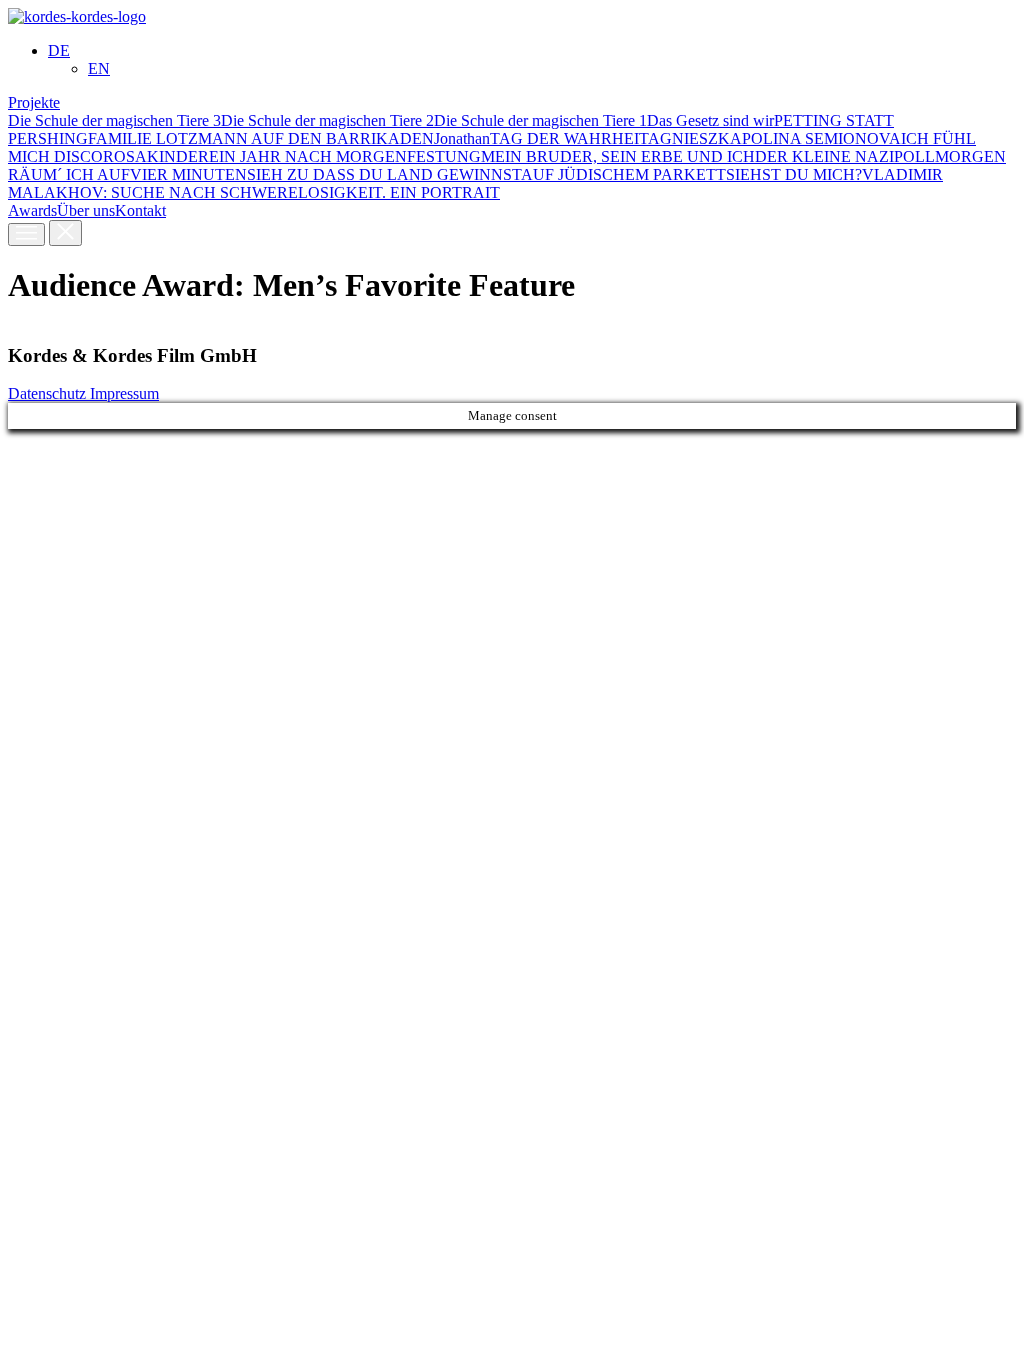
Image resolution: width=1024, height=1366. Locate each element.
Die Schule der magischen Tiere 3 (114, 120)
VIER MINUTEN (188, 174)
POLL (914, 156)
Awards (32, 210)
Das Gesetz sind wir (710, 120)
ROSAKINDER (156, 156)
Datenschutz (49, 393)
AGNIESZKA (695, 138)
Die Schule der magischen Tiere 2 (327, 120)
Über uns (86, 210)
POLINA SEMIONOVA (821, 138)
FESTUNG (444, 156)
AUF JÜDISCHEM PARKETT (623, 174)
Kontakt (140, 210)
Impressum (124, 393)
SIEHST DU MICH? (794, 174)
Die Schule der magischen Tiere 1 (540, 120)
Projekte (34, 102)
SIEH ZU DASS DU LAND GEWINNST (384, 174)
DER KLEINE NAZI (824, 156)
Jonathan (462, 138)
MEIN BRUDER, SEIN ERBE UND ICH (618, 156)
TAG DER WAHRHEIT (569, 138)
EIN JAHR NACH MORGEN (308, 156)
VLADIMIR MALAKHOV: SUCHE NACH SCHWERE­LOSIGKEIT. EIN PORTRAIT (475, 183)
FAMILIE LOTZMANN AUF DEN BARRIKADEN (261, 138)
